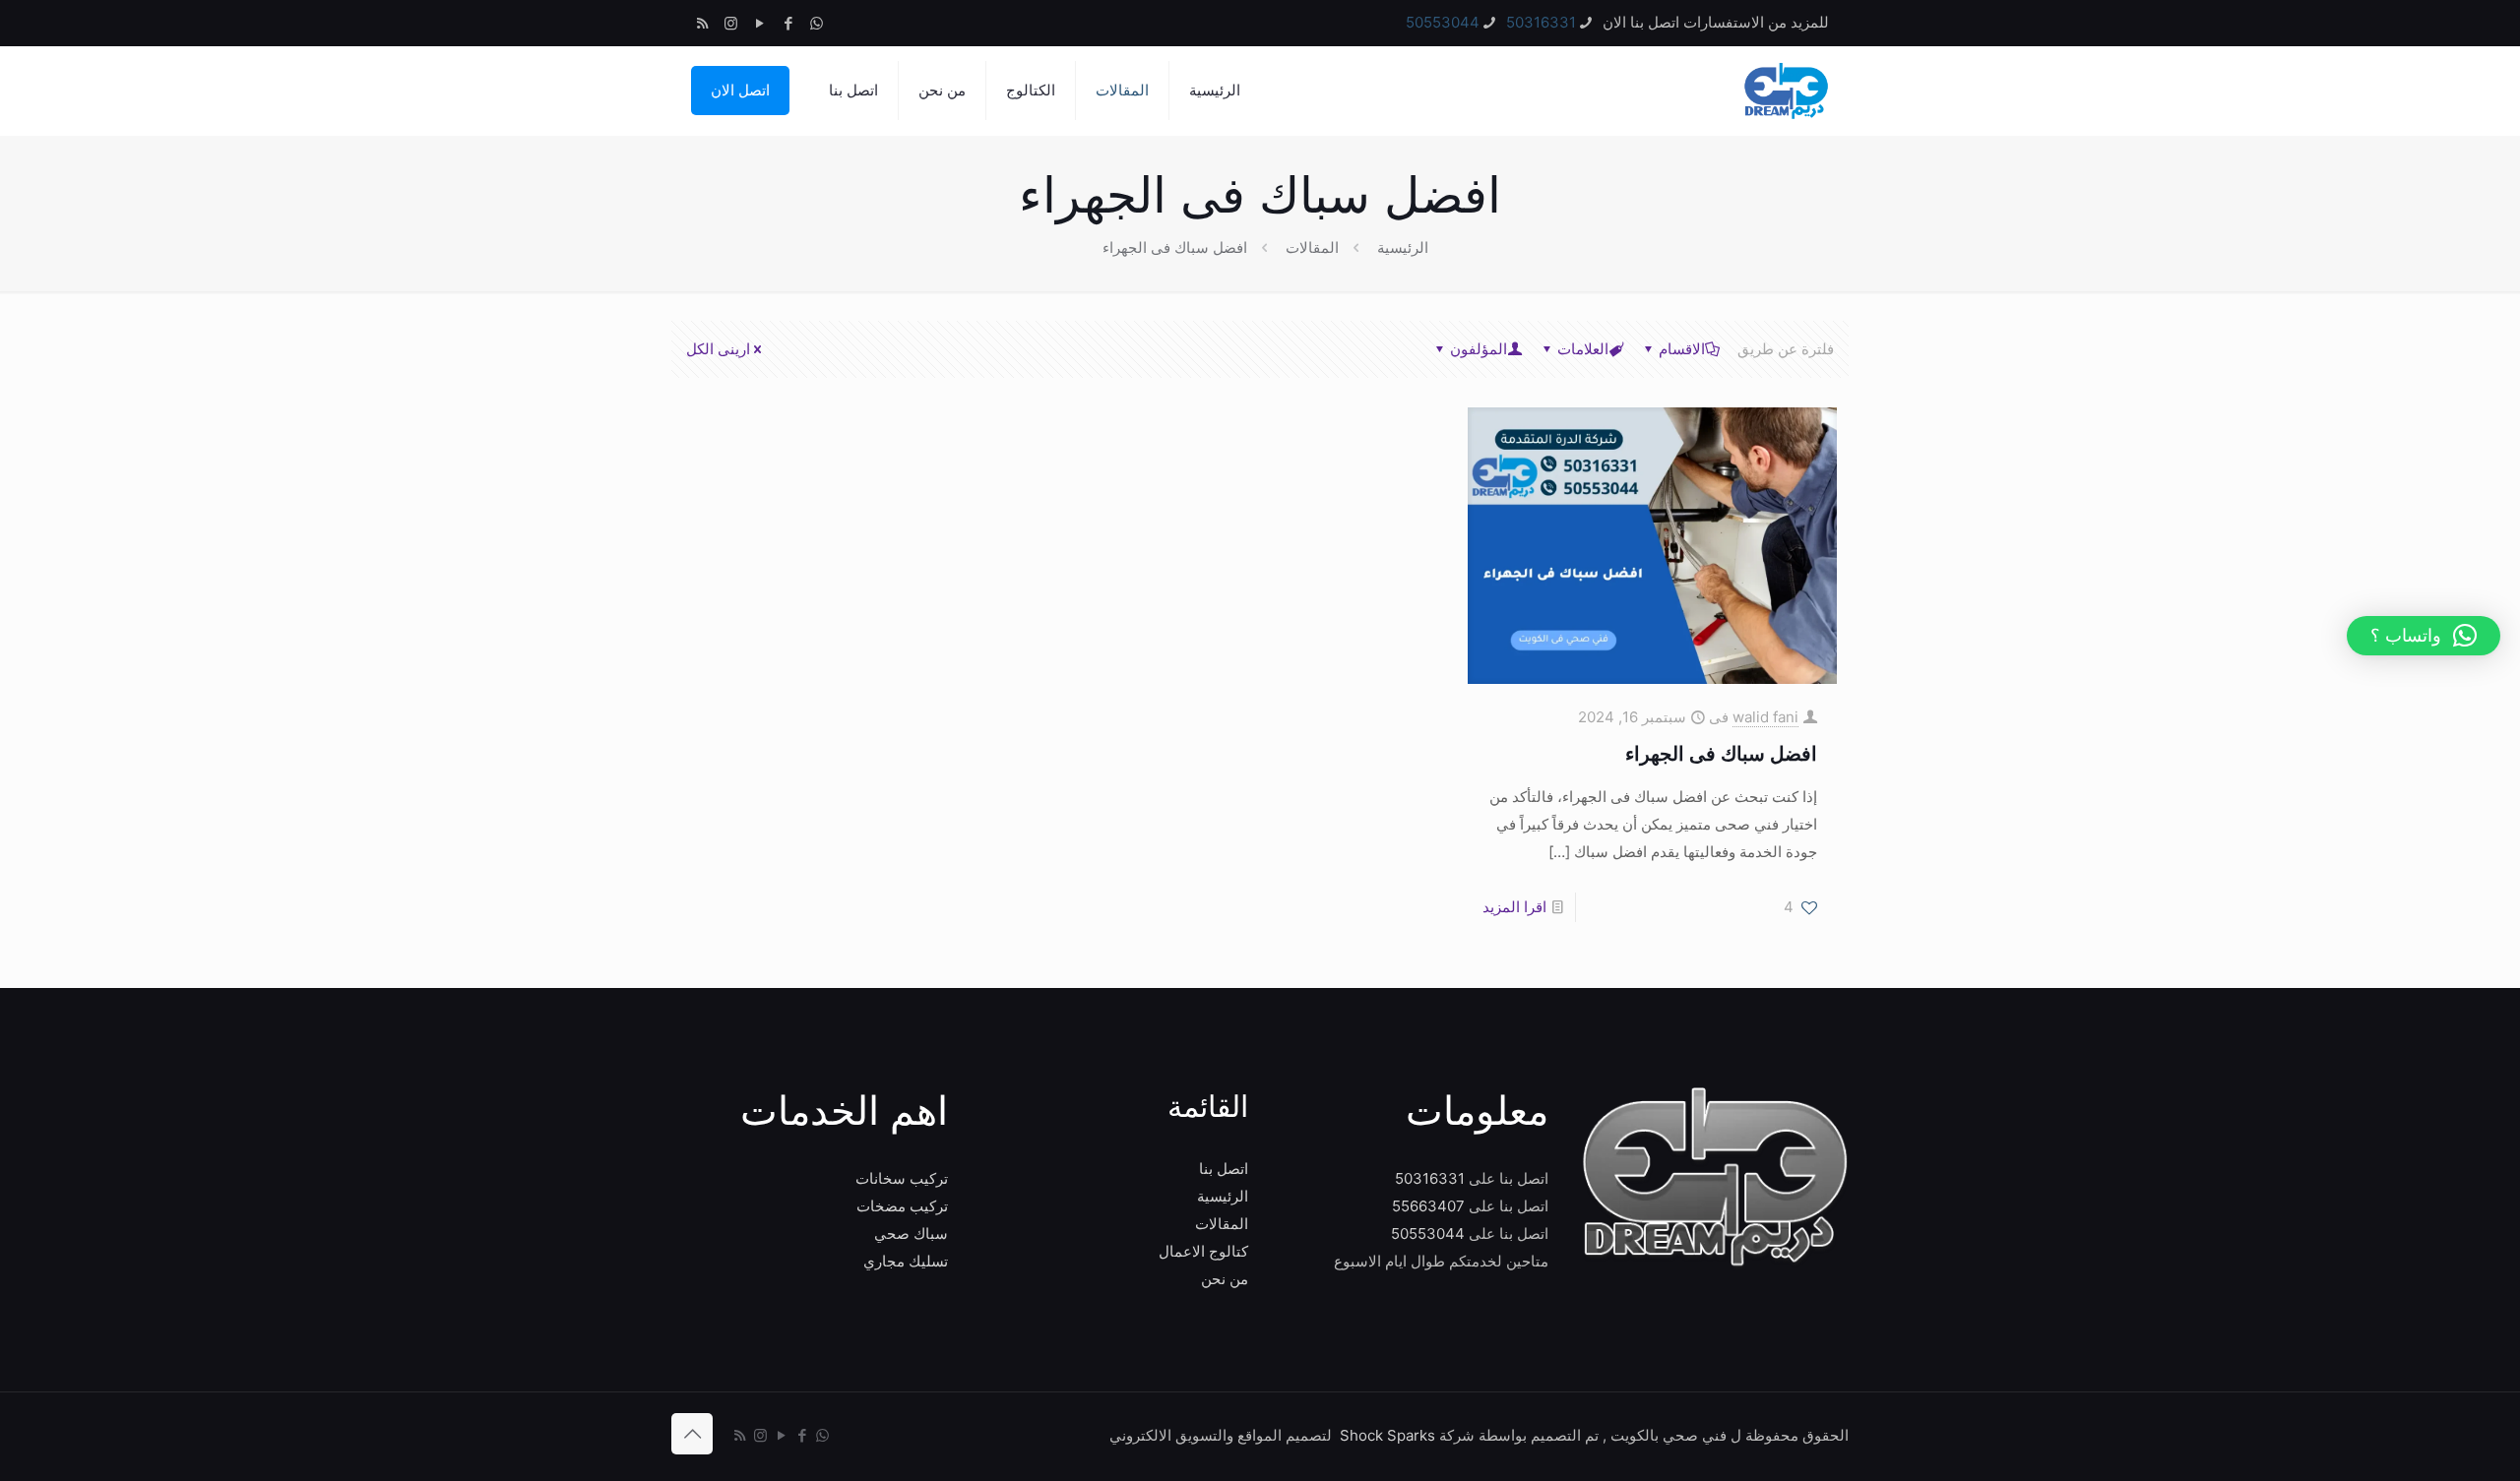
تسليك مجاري (906, 1261)
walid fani (1765, 717)
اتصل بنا (1224, 1169)
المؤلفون (1479, 349)
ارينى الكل (718, 349)
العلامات (1583, 349)
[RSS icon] (702, 23)
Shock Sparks (1387, 1435)
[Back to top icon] (692, 1434)
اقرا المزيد (1514, 907)
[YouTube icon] (759, 23)
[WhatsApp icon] (817, 23)
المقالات (1312, 247)
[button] (2424, 636)
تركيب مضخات (902, 1206)
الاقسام (1682, 349)
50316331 (1541, 22)
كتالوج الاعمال (1203, 1251)
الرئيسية (1403, 247)
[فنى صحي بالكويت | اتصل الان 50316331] (1785, 91)
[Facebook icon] (788, 23)
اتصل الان (740, 90)
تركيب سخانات (902, 1178)
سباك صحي (911, 1234)
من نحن (1225, 1279)
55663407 (1428, 1206)
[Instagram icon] (731, 23)
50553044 (1443, 22)
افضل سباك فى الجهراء (1721, 754)
